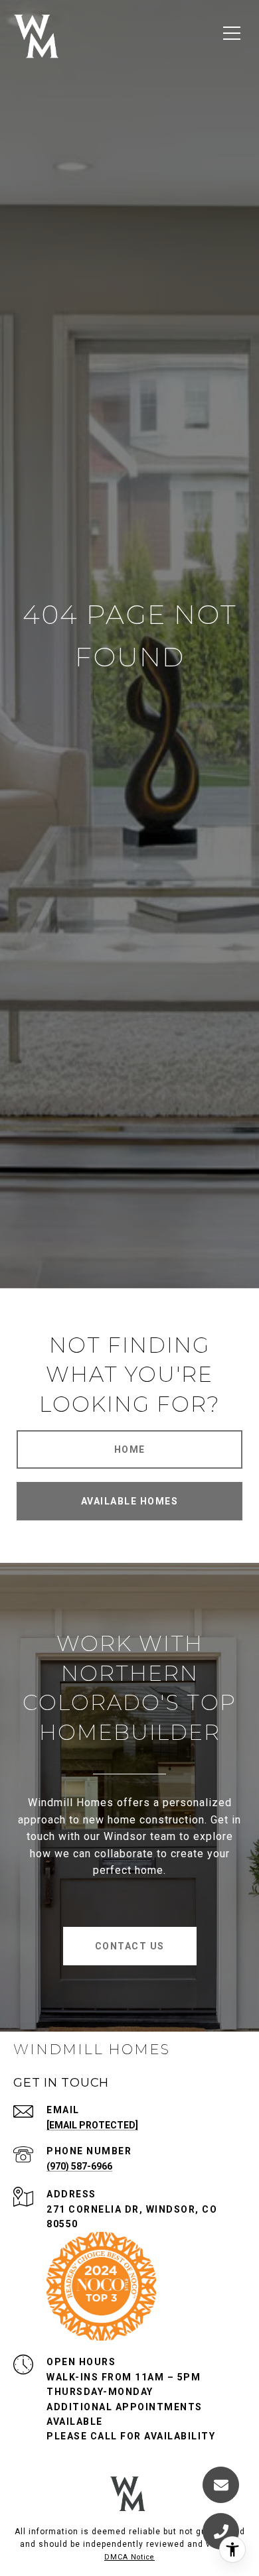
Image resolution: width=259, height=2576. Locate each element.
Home (130, 1449)
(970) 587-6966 (79, 2166)
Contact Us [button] (130, 1946)
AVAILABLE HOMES (130, 1501)
